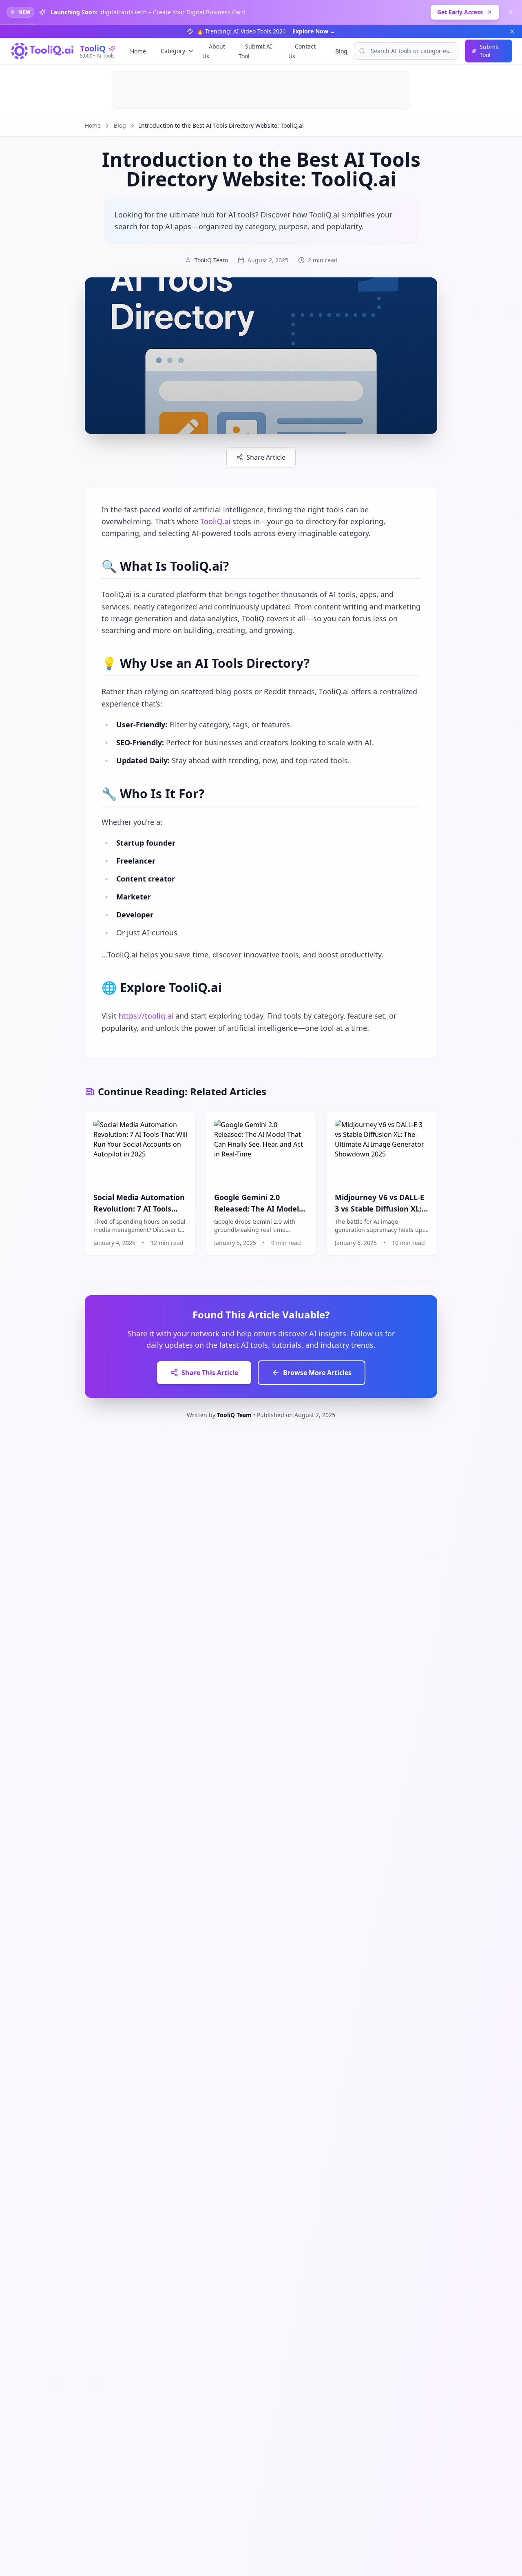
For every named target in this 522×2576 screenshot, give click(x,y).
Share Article (266, 457)
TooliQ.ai (215, 521)
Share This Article (210, 1373)
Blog (341, 51)
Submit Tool (489, 51)
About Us (214, 51)
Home (138, 51)
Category (173, 51)
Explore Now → (314, 31)
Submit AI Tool (255, 51)
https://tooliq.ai (146, 1016)
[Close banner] (511, 12)
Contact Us (302, 51)
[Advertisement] (261, 90)
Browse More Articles (317, 1373)
